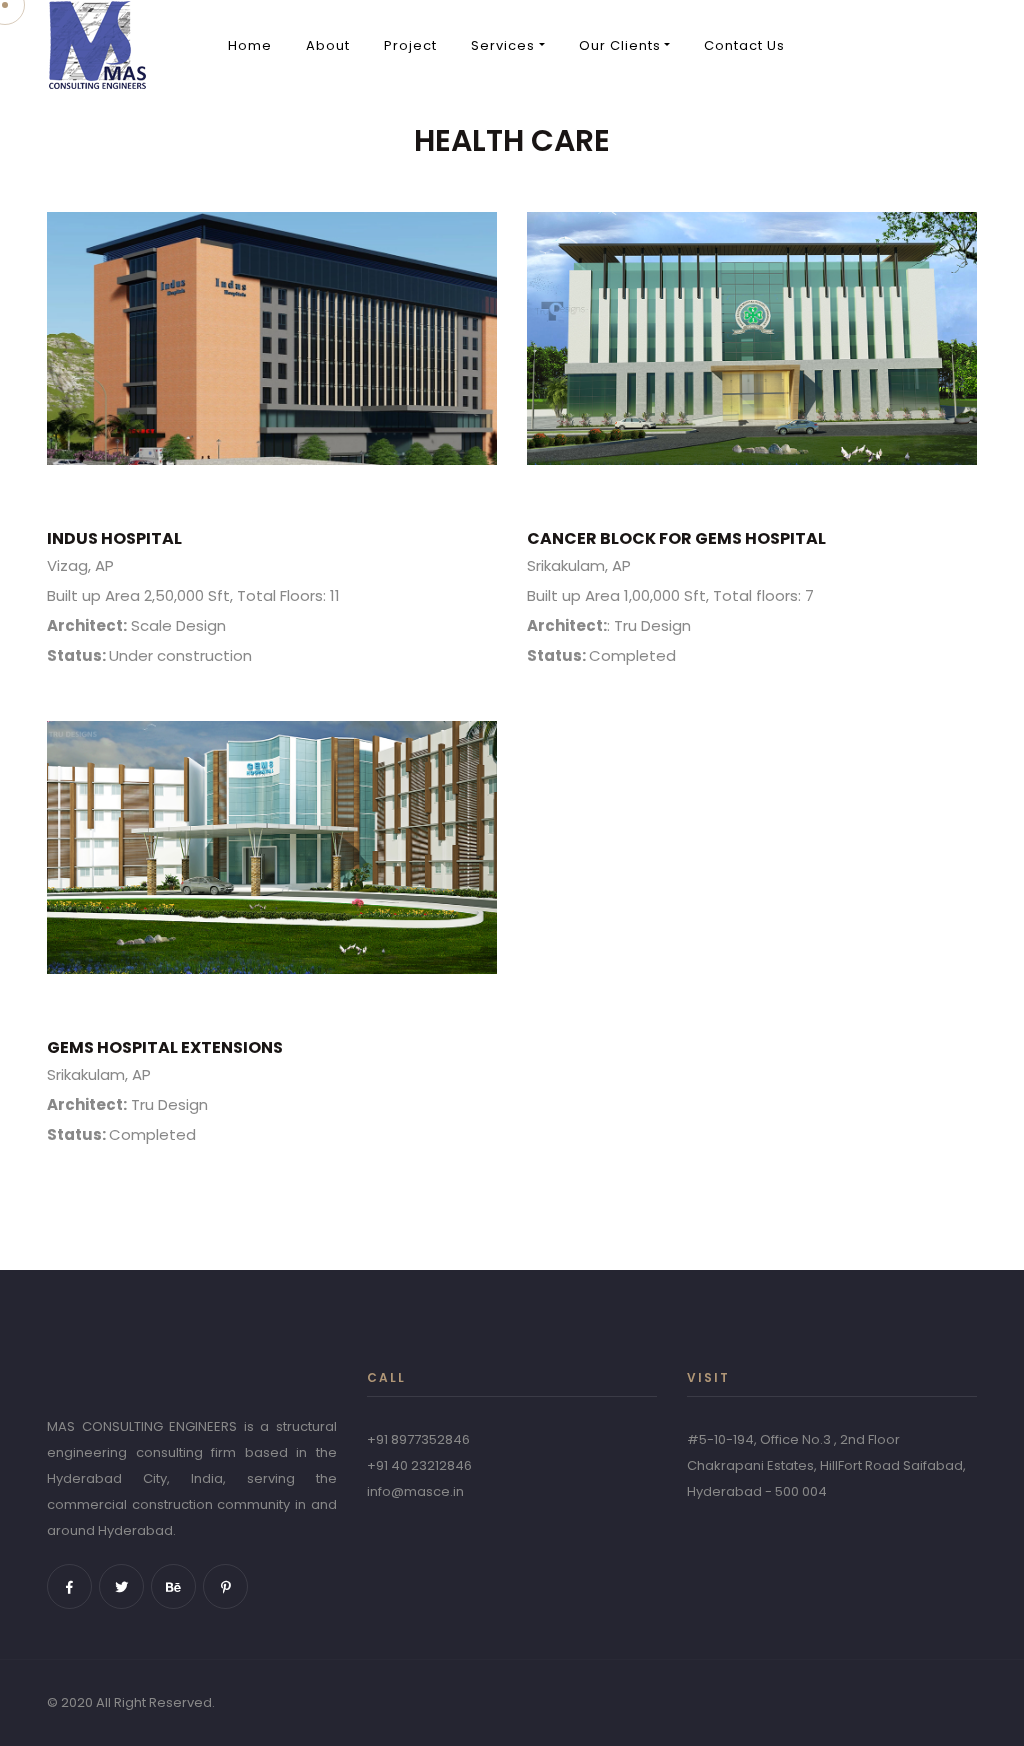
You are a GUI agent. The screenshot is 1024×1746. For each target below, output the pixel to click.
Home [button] (250, 45)
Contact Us (744, 45)
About (328, 45)
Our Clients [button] (620, 45)
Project (410, 45)
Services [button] (503, 45)
